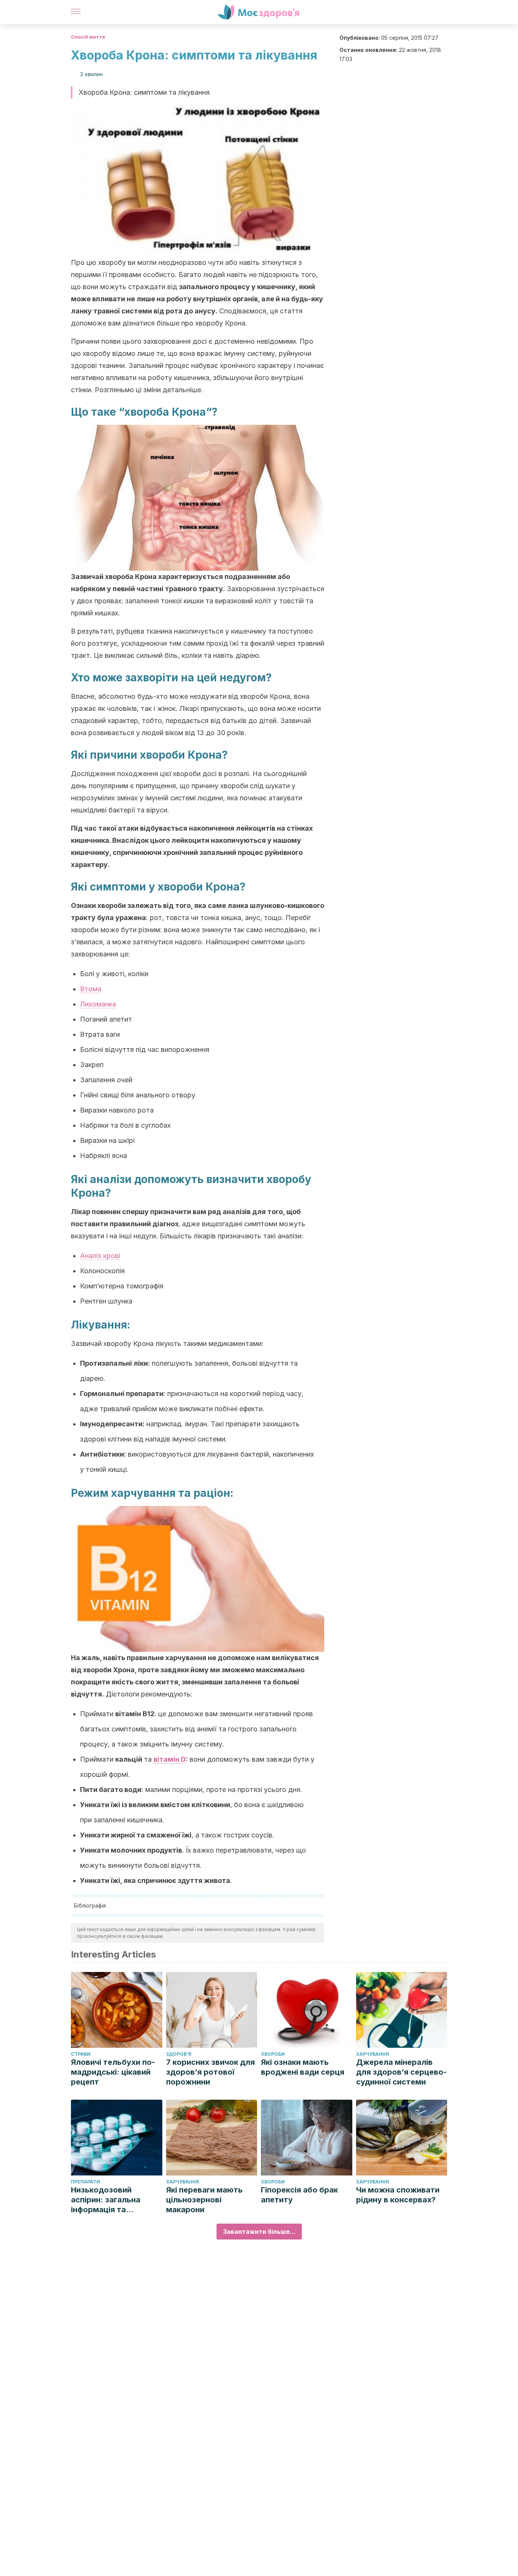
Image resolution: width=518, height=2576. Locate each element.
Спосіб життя (88, 37)
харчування (143, 1493)
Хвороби (273, 2054)
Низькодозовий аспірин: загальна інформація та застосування (106, 2200)
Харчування (373, 2054)
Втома (91, 989)
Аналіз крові (100, 1256)
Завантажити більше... (259, 2232)
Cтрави (81, 2054)
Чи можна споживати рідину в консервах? (398, 2195)
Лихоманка (98, 1004)
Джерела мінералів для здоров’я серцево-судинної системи (401, 2072)
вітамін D (170, 1759)
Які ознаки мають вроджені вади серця (303, 2067)
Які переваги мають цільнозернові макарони (204, 2200)
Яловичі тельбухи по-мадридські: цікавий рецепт (113, 2072)
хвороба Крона (165, 412)
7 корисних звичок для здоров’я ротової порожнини (210, 2072)
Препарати (86, 2182)
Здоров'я (179, 2054)
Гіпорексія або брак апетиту (299, 2195)
